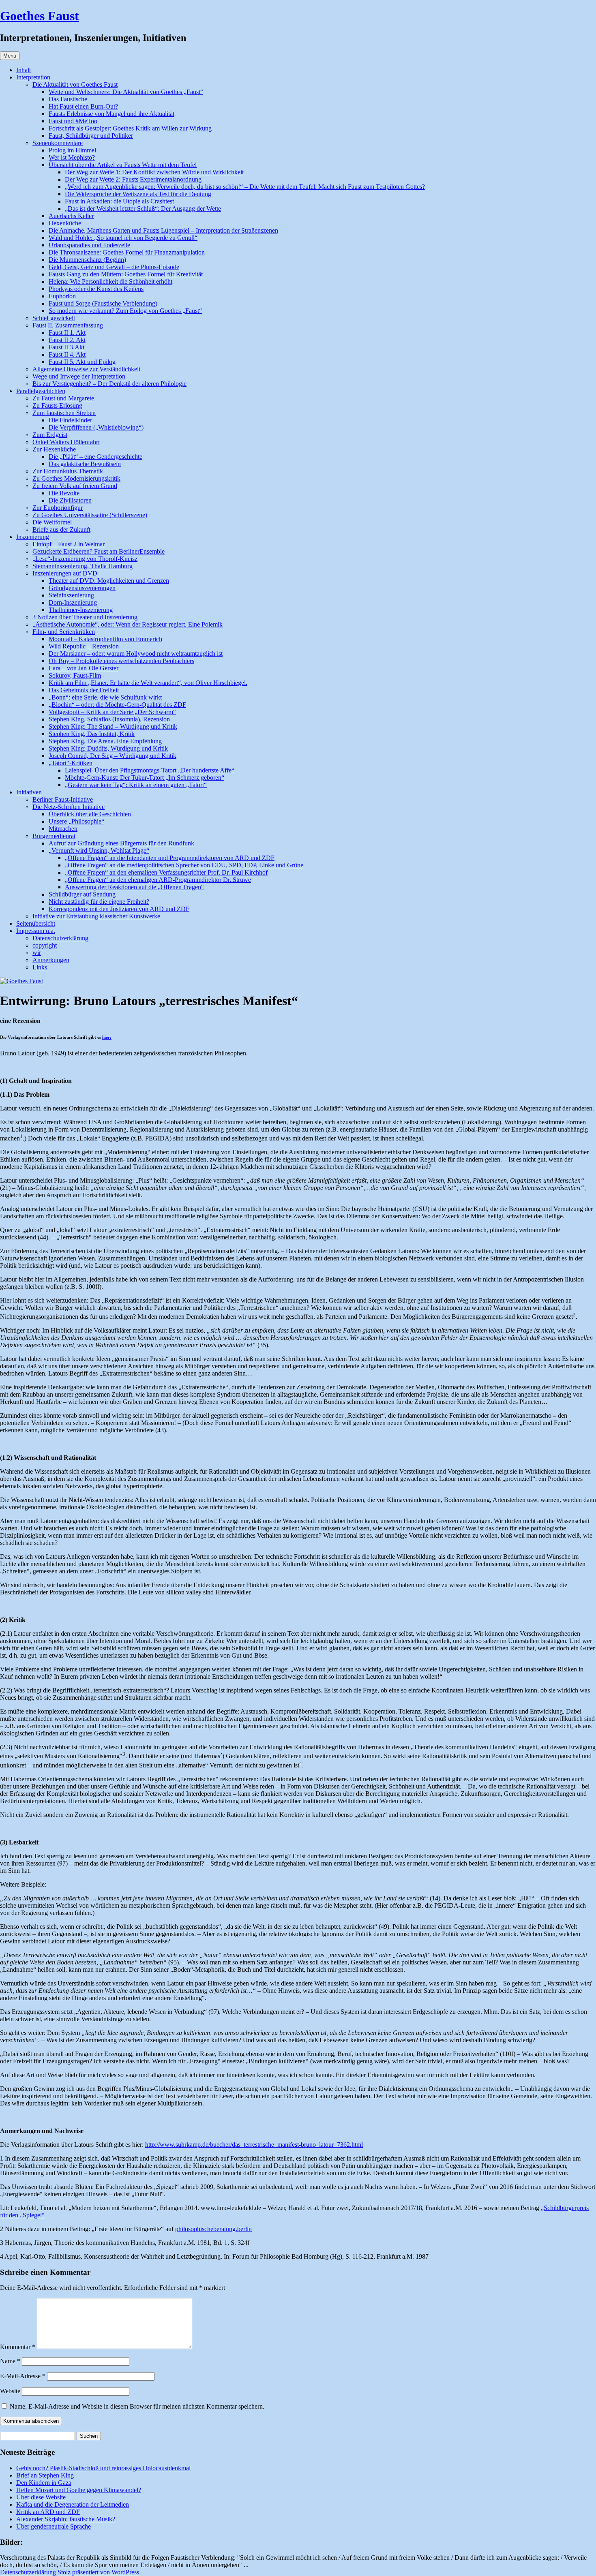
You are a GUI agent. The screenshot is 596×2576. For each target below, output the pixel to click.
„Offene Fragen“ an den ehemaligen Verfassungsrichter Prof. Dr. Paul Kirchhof (166, 872)
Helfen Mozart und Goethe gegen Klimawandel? (79, 2490)
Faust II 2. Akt (67, 340)
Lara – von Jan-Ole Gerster (84, 668)
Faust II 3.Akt (66, 347)
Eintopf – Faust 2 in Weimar (69, 544)
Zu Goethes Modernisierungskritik (76, 478)
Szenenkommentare (58, 143)
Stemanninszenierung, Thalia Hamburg (83, 566)
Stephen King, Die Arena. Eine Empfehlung (105, 741)
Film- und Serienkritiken (64, 632)
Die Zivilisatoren (70, 500)
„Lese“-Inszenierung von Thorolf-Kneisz (85, 559)
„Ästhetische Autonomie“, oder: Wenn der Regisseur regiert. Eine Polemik (128, 624)
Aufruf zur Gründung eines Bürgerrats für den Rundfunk (121, 843)
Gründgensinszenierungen (82, 588)
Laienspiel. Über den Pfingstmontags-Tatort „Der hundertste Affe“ (150, 770)
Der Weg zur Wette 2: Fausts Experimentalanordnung (133, 179)
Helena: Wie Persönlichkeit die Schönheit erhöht (110, 281)
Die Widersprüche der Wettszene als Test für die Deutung (138, 194)
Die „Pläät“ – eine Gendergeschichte (95, 457)
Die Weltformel (52, 522)
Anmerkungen (51, 960)
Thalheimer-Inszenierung (81, 610)
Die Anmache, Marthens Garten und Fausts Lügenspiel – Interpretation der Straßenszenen (163, 230)
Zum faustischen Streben (64, 413)
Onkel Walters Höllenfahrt (66, 442)
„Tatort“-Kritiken (71, 763)
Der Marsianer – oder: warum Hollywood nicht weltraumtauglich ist (136, 654)
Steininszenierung (71, 595)
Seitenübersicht (36, 923)
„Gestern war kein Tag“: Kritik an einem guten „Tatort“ (136, 785)
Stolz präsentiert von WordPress (98, 2572)
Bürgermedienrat (54, 836)
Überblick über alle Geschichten (90, 814)
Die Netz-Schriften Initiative (69, 807)
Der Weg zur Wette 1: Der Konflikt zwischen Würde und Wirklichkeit (154, 172)
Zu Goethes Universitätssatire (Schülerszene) (90, 515)
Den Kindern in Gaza (44, 2483)
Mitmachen (63, 829)
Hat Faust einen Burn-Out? (83, 106)
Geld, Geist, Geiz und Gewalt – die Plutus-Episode (114, 267)
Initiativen (29, 792)
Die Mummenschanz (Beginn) (87, 260)
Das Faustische (68, 99)
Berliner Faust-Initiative (63, 799)
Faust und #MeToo (73, 121)
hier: (107, 1037)
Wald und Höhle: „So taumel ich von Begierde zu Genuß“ (123, 238)
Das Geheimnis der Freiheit (84, 690)
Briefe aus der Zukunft (61, 530)
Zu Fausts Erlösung (57, 405)
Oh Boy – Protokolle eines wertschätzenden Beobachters (121, 661)
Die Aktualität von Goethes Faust (75, 85)
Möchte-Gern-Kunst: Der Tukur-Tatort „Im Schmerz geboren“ (145, 778)
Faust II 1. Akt (67, 333)
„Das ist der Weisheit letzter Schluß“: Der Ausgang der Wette (143, 209)
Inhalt (24, 70)
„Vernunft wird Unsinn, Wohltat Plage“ (99, 850)
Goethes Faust (40, 16)
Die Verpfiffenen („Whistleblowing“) (96, 427)
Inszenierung (33, 537)
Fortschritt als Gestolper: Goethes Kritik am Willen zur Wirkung (130, 128)
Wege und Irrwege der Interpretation (79, 376)
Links (40, 967)
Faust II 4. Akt (67, 354)
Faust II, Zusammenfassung (68, 325)
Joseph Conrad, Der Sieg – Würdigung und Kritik (113, 756)
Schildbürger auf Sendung (82, 894)
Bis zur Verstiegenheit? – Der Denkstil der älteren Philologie (109, 384)
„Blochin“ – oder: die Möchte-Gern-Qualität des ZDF (117, 705)
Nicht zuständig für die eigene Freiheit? (99, 902)
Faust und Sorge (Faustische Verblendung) (103, 303)
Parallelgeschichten (41, 391)
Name (10, 2361)
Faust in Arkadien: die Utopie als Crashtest (119, 201)
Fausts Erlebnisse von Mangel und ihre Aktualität (111, 114)
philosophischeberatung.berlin (213, 2229)
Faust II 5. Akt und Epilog (82, 362)
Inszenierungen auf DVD (65, 573)
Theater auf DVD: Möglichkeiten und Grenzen (109, 581)
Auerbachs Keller (71, 216)
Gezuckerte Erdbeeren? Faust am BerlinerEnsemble (99, 551)
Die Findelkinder (70, 420)
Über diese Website (41, 2497)
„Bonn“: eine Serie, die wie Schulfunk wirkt (105, 697)
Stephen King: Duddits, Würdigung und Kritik (108, 748)
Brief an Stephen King (45, 2475)
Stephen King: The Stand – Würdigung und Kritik (113, 726)
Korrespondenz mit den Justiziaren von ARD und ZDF (119, 909)
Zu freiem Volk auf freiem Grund (75, 486)
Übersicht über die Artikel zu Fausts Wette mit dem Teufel (123, 165)
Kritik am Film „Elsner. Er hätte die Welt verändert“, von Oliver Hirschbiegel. (148, 683)
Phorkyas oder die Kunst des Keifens (96, 289)
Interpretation (33, 77)
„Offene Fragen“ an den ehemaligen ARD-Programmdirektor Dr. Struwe (158, 880)
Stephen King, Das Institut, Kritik (92, 734)
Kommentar (18, 2347)
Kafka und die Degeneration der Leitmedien (73, 2504)
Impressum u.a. (36, 931)
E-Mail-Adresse (23, 2376)
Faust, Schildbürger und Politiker (91, 136)
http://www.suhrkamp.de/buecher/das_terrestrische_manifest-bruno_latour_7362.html (254, 2145)
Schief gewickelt (54, 318)
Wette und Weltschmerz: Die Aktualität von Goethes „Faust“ (126, 92)
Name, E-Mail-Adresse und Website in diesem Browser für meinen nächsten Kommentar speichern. (137, 2406)
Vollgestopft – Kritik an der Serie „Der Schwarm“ (112, 712)
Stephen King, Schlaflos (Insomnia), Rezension (109, 719)
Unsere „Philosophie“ (76, 821)
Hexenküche (65, 223)
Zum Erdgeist (50, 435)
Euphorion (62, 296)
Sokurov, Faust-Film (75, 675)
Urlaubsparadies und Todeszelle (89, 245)
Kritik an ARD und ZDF (48, 2512)
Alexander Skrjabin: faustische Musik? (66, 2519)
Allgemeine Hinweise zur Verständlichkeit (86, 369)
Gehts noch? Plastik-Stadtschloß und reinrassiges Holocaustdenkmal (103, 2468)
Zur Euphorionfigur (58, 508)
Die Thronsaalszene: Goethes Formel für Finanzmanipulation (127, 252)
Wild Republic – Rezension (84, 646)
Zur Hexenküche (54, 449)
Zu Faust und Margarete (63, 398)
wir (37, 953)
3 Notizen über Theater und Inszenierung (85, 617)
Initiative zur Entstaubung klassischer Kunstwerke (96, 916)
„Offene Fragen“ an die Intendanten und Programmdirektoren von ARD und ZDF (170, 858)
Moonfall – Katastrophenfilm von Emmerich (105, 639)
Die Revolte (64, 493)
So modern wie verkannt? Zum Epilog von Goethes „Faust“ (125, 311)
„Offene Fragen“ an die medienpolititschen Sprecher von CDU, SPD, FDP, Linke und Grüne (184, 865)
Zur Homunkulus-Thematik (68, 471)
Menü (10, 56)
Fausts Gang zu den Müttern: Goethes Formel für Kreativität (126, 274)
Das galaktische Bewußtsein (85, 464)
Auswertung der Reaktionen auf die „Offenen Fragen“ (134, 887)
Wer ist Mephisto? (72, 157)
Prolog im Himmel (72, 150)
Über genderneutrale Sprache (54, 2526)
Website (10, 2391)
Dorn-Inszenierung (73, 602)
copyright (45, 945)
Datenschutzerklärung (60, 938)
